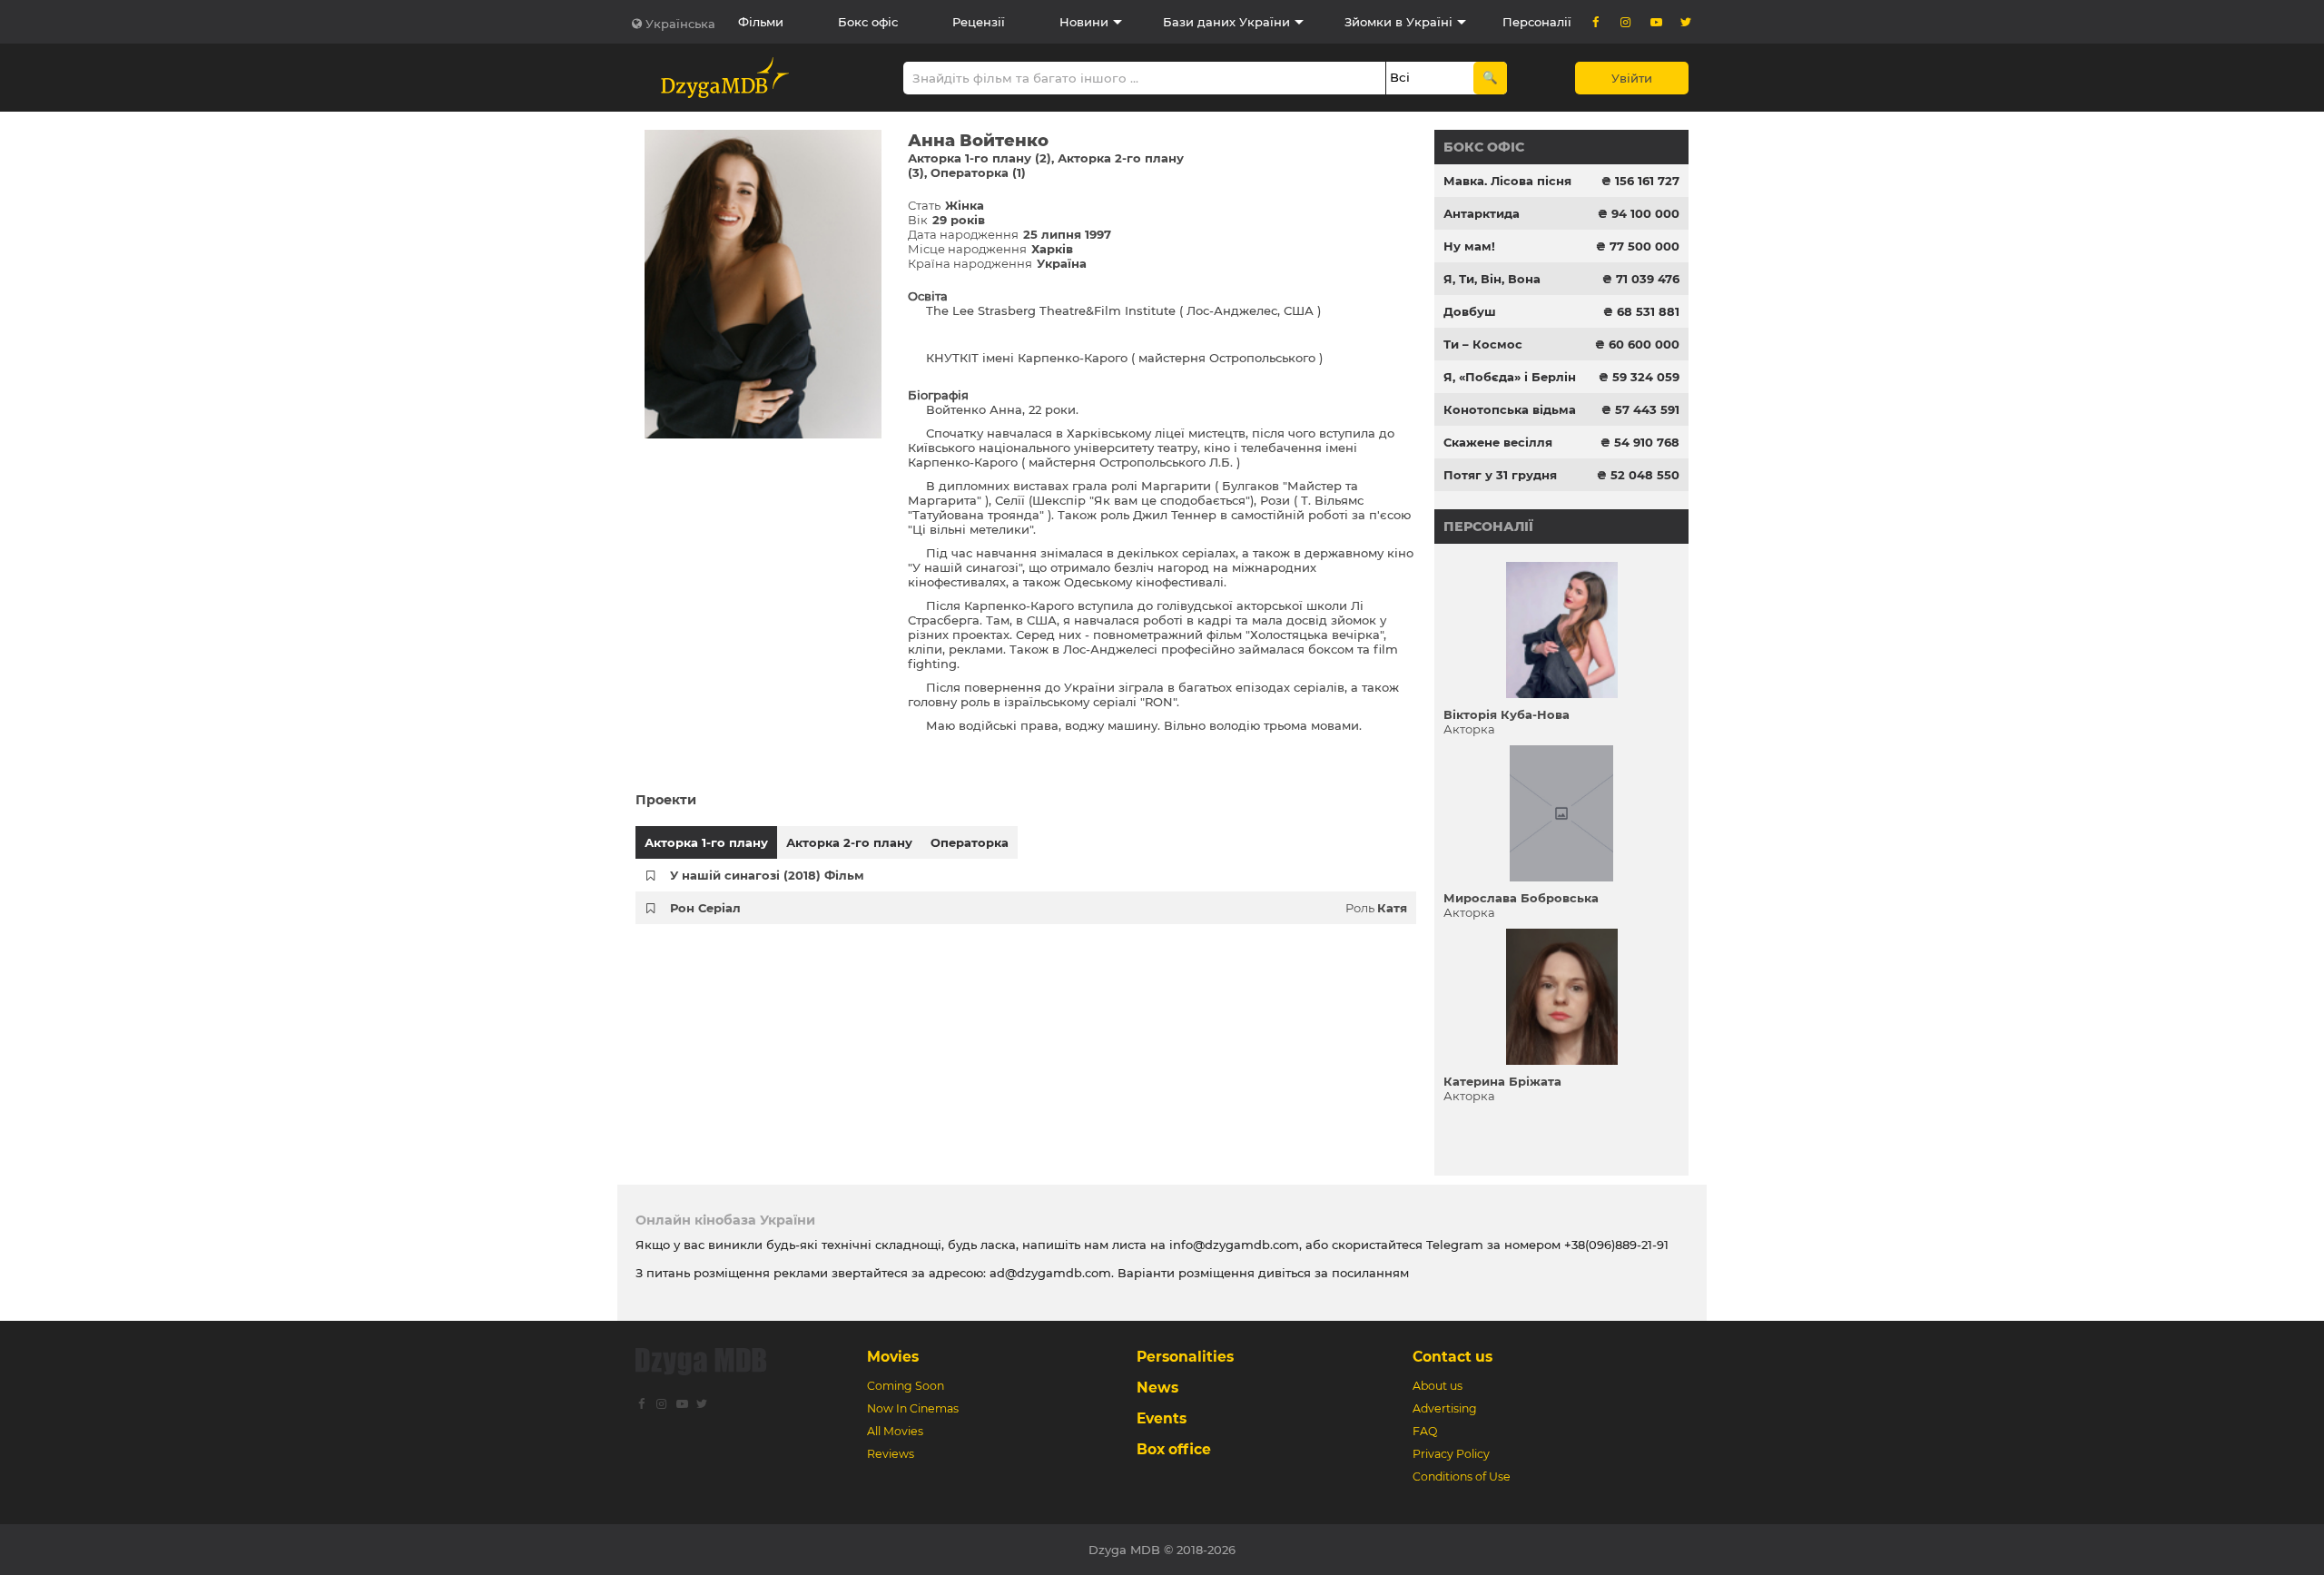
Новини (1084, 22)
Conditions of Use (1462, 1477)
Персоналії (1537, 22)
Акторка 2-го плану (849, 842)
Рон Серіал (705, 908)
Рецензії (979, 22)
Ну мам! (1469, 246)
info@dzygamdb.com (1232, 1245)
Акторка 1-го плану (706, 842)
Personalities (1185, 1357)
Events (1162, 1418)
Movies (893, 1357)
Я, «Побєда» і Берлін (1510, 377)
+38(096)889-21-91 (1616, 1245)
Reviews (891, 1454)
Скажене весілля (1498, 442)
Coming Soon (906, 1386)
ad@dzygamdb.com (1050, 1273)
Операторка (970, 842)
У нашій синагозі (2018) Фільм (767, 875)
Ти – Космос (1483, 344)
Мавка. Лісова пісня (1507, 181)
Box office (1174, 1449)
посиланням (1370, 1273)
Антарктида (1482, 213)
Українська (680, 24)
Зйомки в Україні (1398, 22)
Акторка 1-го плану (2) (980, 158)
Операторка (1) (978, 172)
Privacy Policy (1451, 1454)
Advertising (1445, 1408)
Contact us (1452, 1357)
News (1157, 1388)
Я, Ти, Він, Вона (1492, 279)
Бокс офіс (868, 22)
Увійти (1632, 78)
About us (1438, 1386)
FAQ (1425, 1431)
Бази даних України (1226, 22)
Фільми (761, 22)
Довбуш (1470, 311)
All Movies (895, 1431)
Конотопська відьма (1510, 409)
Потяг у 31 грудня (1500, 475)
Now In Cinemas (913, 1408)
